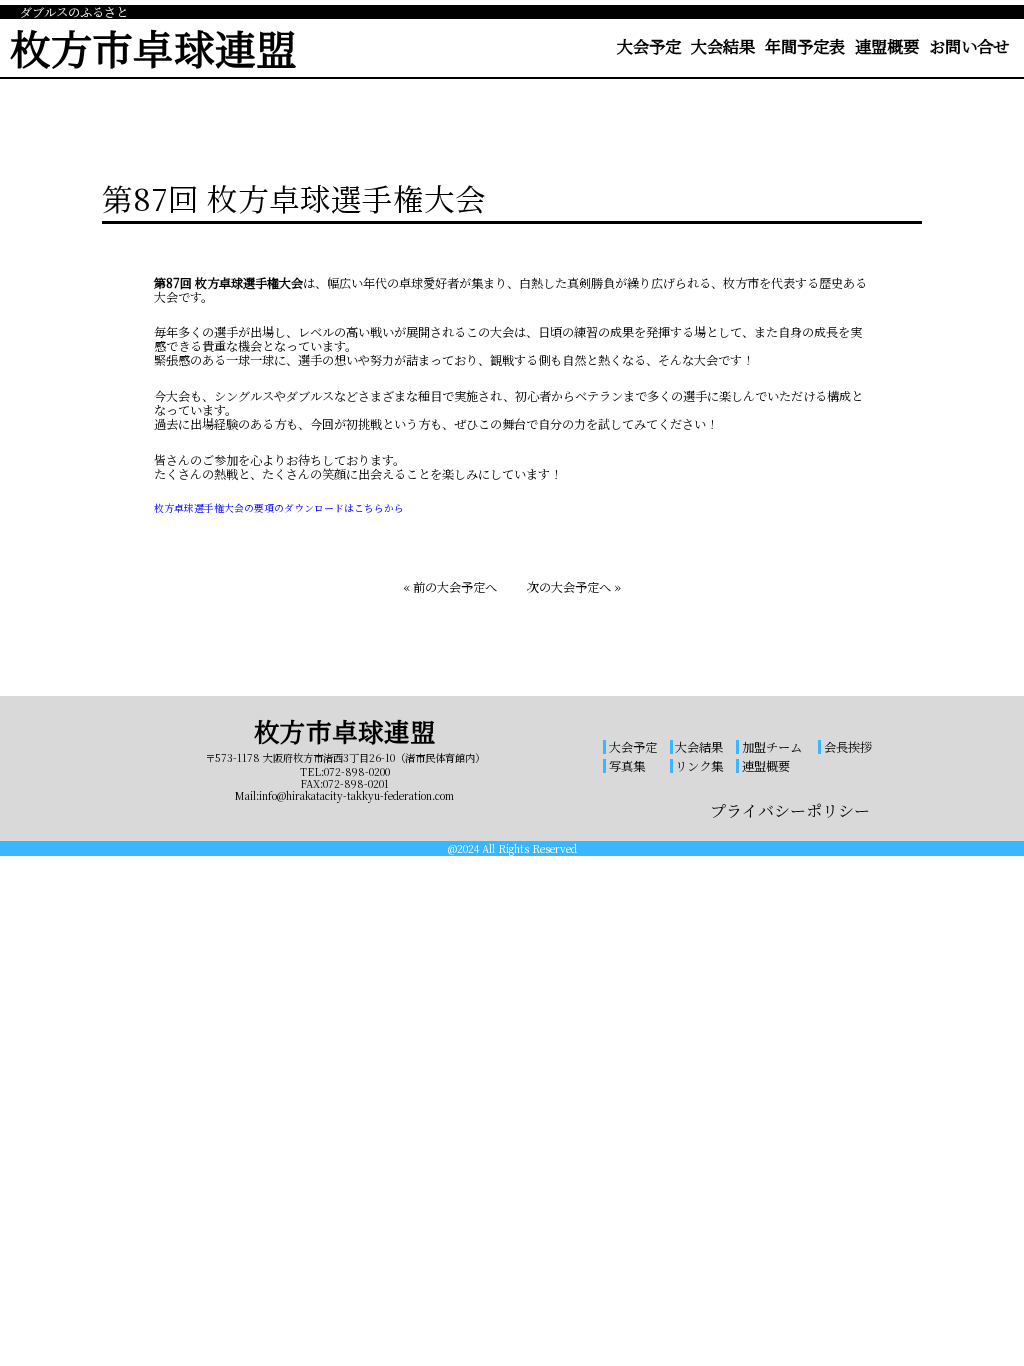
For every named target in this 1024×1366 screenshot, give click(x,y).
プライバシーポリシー (790, 810)
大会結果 (723, 46)
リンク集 (699, 766)
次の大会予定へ (569, 587)
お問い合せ (969, 46)
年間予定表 (805, 46)
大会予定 (649, 46)
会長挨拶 (848, 747)
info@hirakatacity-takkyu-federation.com (356, 795)
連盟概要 (887, 46)
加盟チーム (772, 747)
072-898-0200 (357, 771)
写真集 (627, 766)
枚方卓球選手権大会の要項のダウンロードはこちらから (279, 508)
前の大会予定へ (455, 587)
